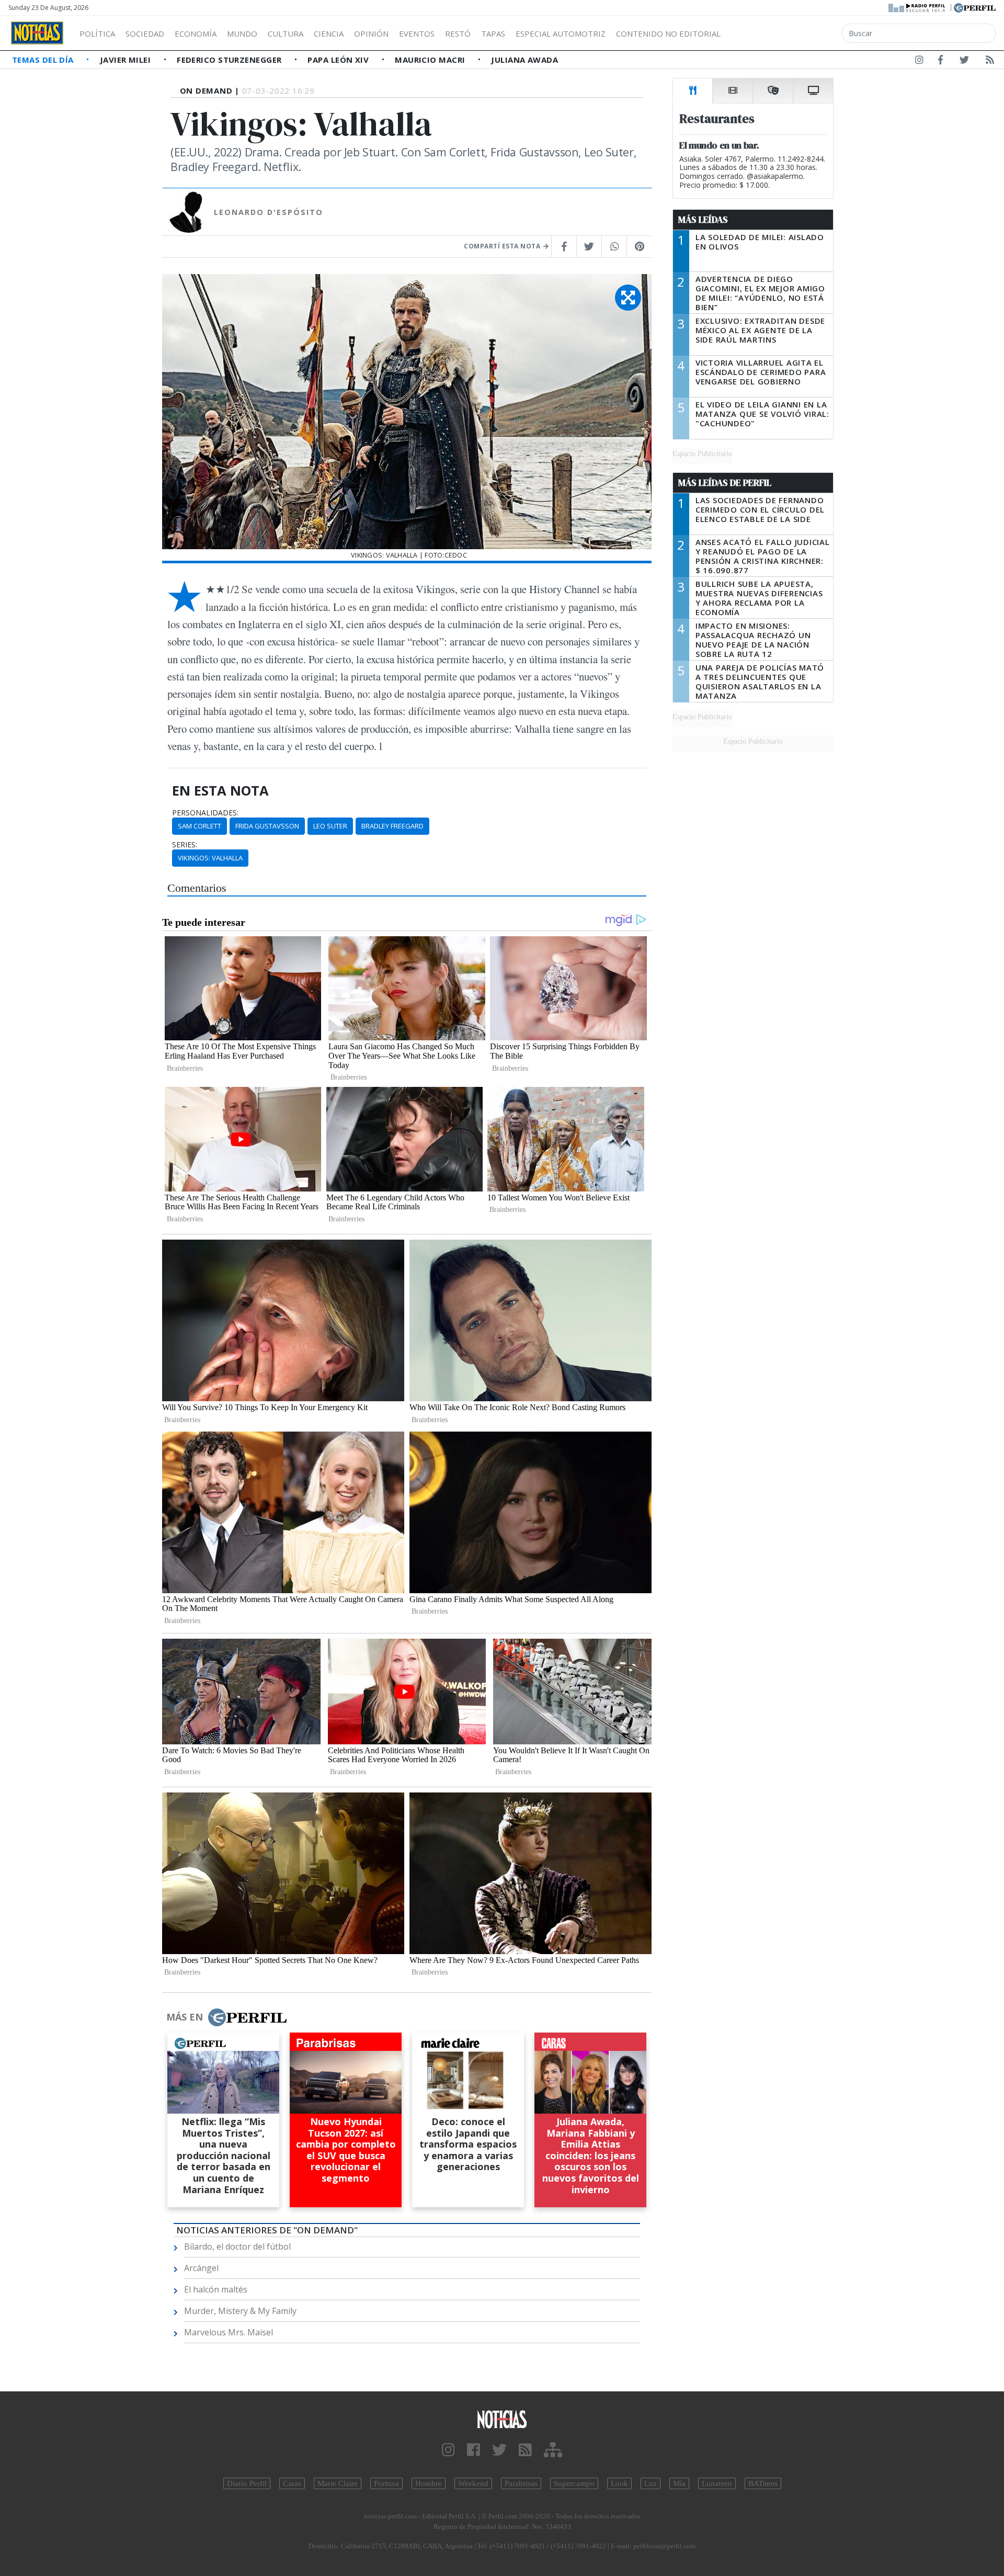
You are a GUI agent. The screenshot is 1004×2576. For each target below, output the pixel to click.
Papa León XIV (339, 60)
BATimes (763, 2483)
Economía (196, 33)
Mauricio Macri (431, 60)
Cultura (286, 33)
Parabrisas (521, 2483)
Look (619, 2483)
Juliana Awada (524, 60)
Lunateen (717, 2483)
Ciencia (329, 33)
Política (97, 33)
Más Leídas (703, 220)
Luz (651, 2483)
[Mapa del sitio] (553, 2450)
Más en (185, 2017)
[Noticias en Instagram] (919, 62)
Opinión (371, 33)
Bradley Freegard (392, 826)
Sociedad (145, 33)
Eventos (417, 33)
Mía (679, 2483)
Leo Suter (330, 826)
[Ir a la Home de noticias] (502, 2419)
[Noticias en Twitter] (964, 62)
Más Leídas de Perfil (725, 483)
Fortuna (386, 2483)
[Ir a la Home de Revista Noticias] (37, 33)
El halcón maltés (216, 2289)
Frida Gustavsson (267, 826)
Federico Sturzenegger (230, 60)
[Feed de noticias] (990, 62)
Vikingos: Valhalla (210, 858)
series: (185, 845)
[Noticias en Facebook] (940, 62)
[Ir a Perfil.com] (975, 7)
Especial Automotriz (561, 33)
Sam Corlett (199, 826)
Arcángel (201, 2268)
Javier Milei (127, 60)
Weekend (473, 2483)
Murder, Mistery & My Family (240, 2311)
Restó (458, 33)
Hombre (429, 2483)
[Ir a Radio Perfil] (917, 7)
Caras (292, 2483)
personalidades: (205, 813)
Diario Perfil (247, 2483)
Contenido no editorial (668, 33)
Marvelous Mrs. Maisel (229, 2332)
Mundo (242, 33)
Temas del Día (44, 60)
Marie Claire (338, 2483)
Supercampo (574, 2483)
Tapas (493, 33)
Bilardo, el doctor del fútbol (237, 2246)
